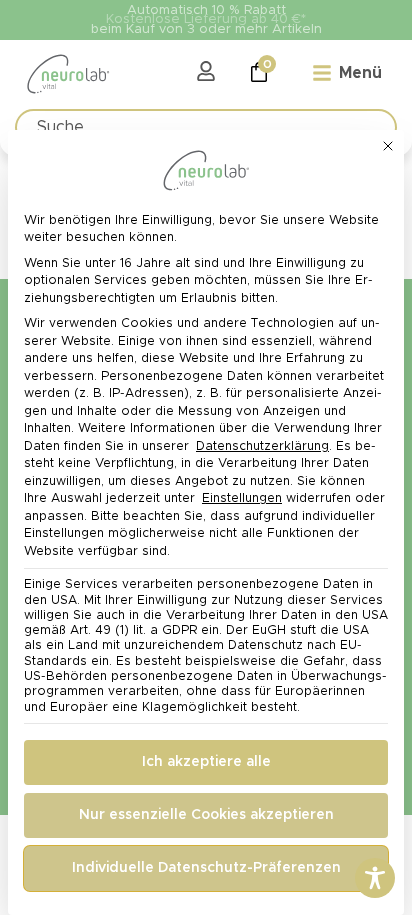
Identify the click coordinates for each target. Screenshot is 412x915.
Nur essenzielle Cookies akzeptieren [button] (206, 815)
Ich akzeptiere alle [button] (206, 762)
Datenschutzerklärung (262, 446)
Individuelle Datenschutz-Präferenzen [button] (206, 868)
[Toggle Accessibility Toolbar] (375, 878)
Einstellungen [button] (242, 498)
